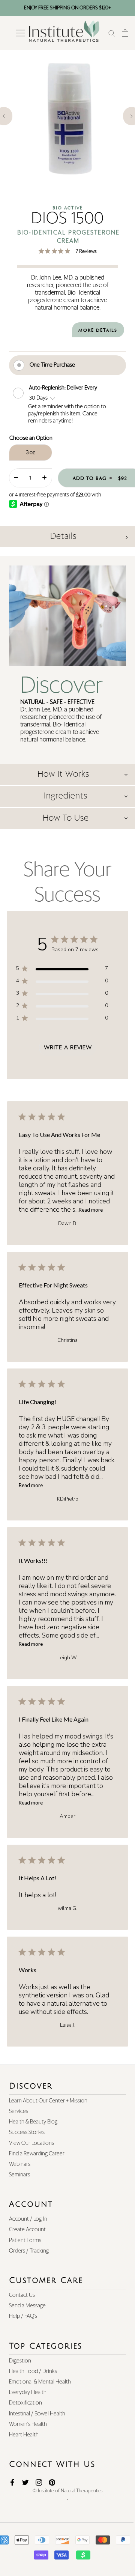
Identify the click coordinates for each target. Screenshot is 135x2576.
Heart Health (24, 2435)
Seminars (19, 2175)
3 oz (31, 453)
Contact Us (22, 2295)
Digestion (20, 2361)
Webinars (20, 2164)
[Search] (112, 33)
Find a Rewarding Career (37, 2154)
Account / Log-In (28, 2219)
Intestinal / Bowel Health (37, 2414)
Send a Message (27, 2306)
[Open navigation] (20, 33)
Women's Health (28, 2424)
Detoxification (25, 2403)
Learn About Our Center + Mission (48, 2101)
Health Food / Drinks (33, 2371)
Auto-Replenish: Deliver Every (64, 387)
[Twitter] (25, 2483)
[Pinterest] (52, 2483)
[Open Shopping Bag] (125, 33)
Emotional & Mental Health (40, 2382)
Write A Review (68, 1047)
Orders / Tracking (29, 2251)
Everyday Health (28, 2392)
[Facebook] (12, 2483)
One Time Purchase (52, 365)
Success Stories (27, 2132)
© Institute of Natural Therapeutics (67, 2491)
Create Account (27, 2229)
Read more (91, 1210)
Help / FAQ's (23, 2316)
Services (19, 2111)
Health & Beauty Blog (33, 2122)
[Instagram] (39, 2483)
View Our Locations (31, 2143)
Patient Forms (25, 2240)
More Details (98, 330)
